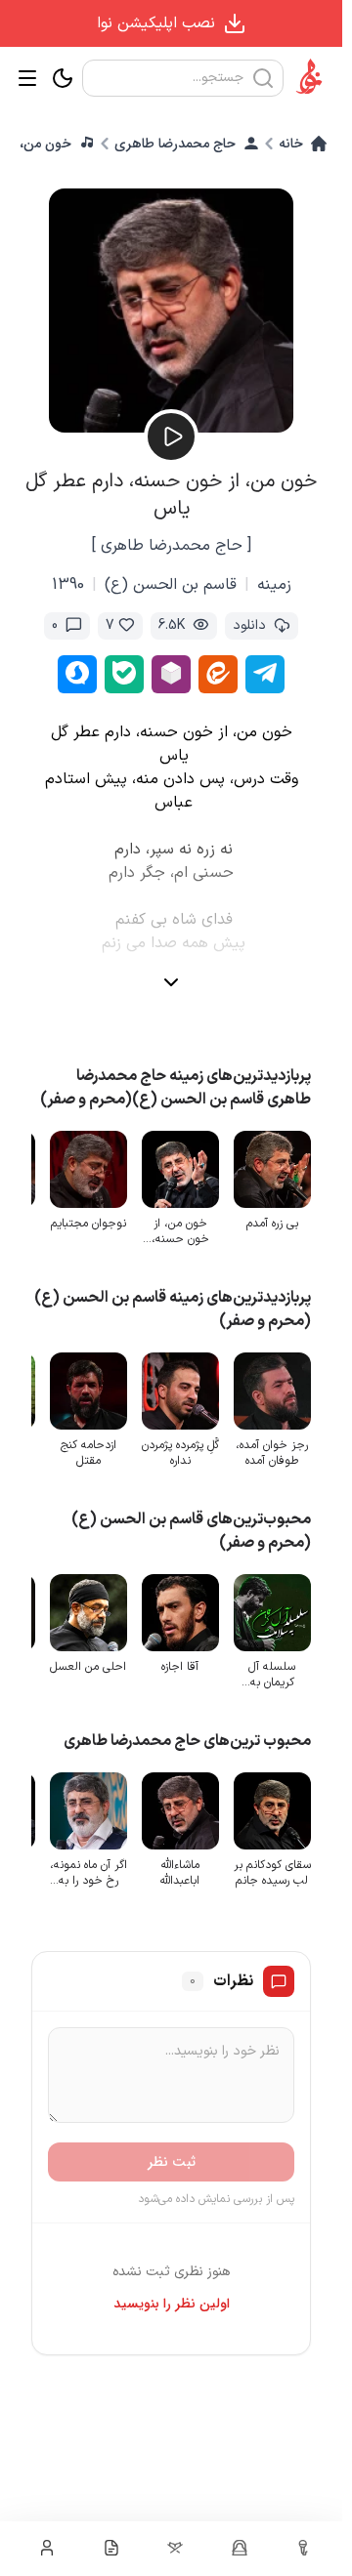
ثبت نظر (172, 2162)
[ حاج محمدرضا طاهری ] (172, 546)
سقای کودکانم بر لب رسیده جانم (272, 1873)
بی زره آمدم (272, 1224)
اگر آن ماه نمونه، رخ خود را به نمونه (88, 1873)
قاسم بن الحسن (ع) (171, 585)
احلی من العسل (88, 1667)
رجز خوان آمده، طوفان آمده (272, 1453)
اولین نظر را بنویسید (172, 2304)
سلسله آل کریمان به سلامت (272, 1675)
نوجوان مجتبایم (88, 1224)
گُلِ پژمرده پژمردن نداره (180, 1453)
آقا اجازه (180, 1667)
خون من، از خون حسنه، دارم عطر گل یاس (180, 1231)
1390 (68, 585)
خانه (291, 144)
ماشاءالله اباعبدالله (180, 1873)
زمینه (274, 585)
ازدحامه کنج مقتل (88, 1453)
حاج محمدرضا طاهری (175, 144)
